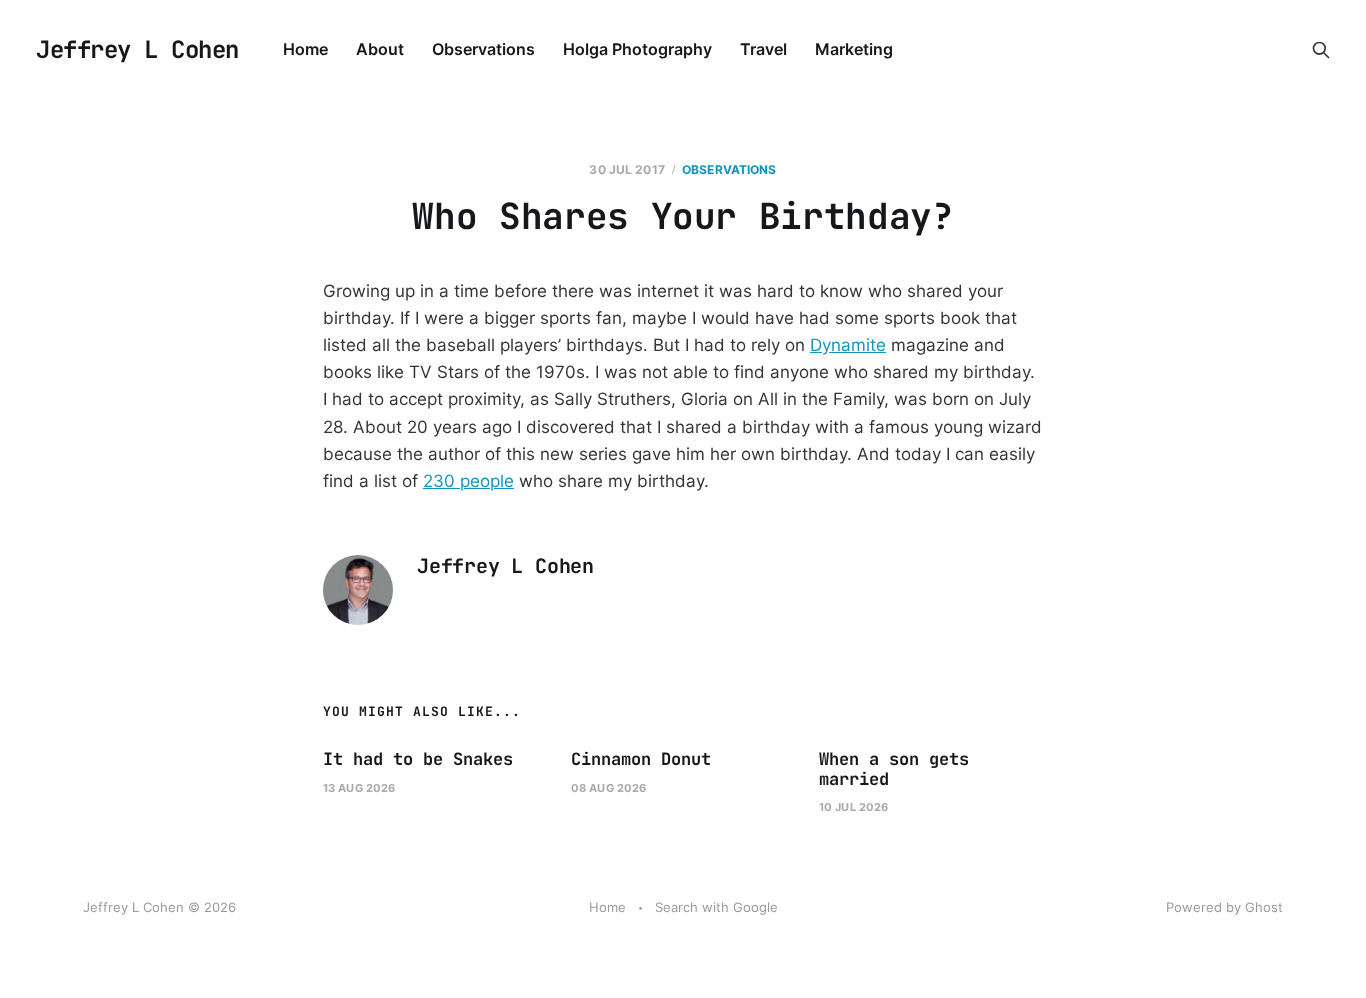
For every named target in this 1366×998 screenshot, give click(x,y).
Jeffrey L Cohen (137, 50)
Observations (483, 49)
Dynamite (848, 345)
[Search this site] (1321, 50)
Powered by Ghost (1224, 907)
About (380, 49)
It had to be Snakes (418, 759)
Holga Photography (637, 49)
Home (305, 49)
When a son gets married (894, 769)
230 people (468, 481)
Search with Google (716, 907)
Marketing (854, 49)
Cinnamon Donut (641, 759)
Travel (763, 49)
